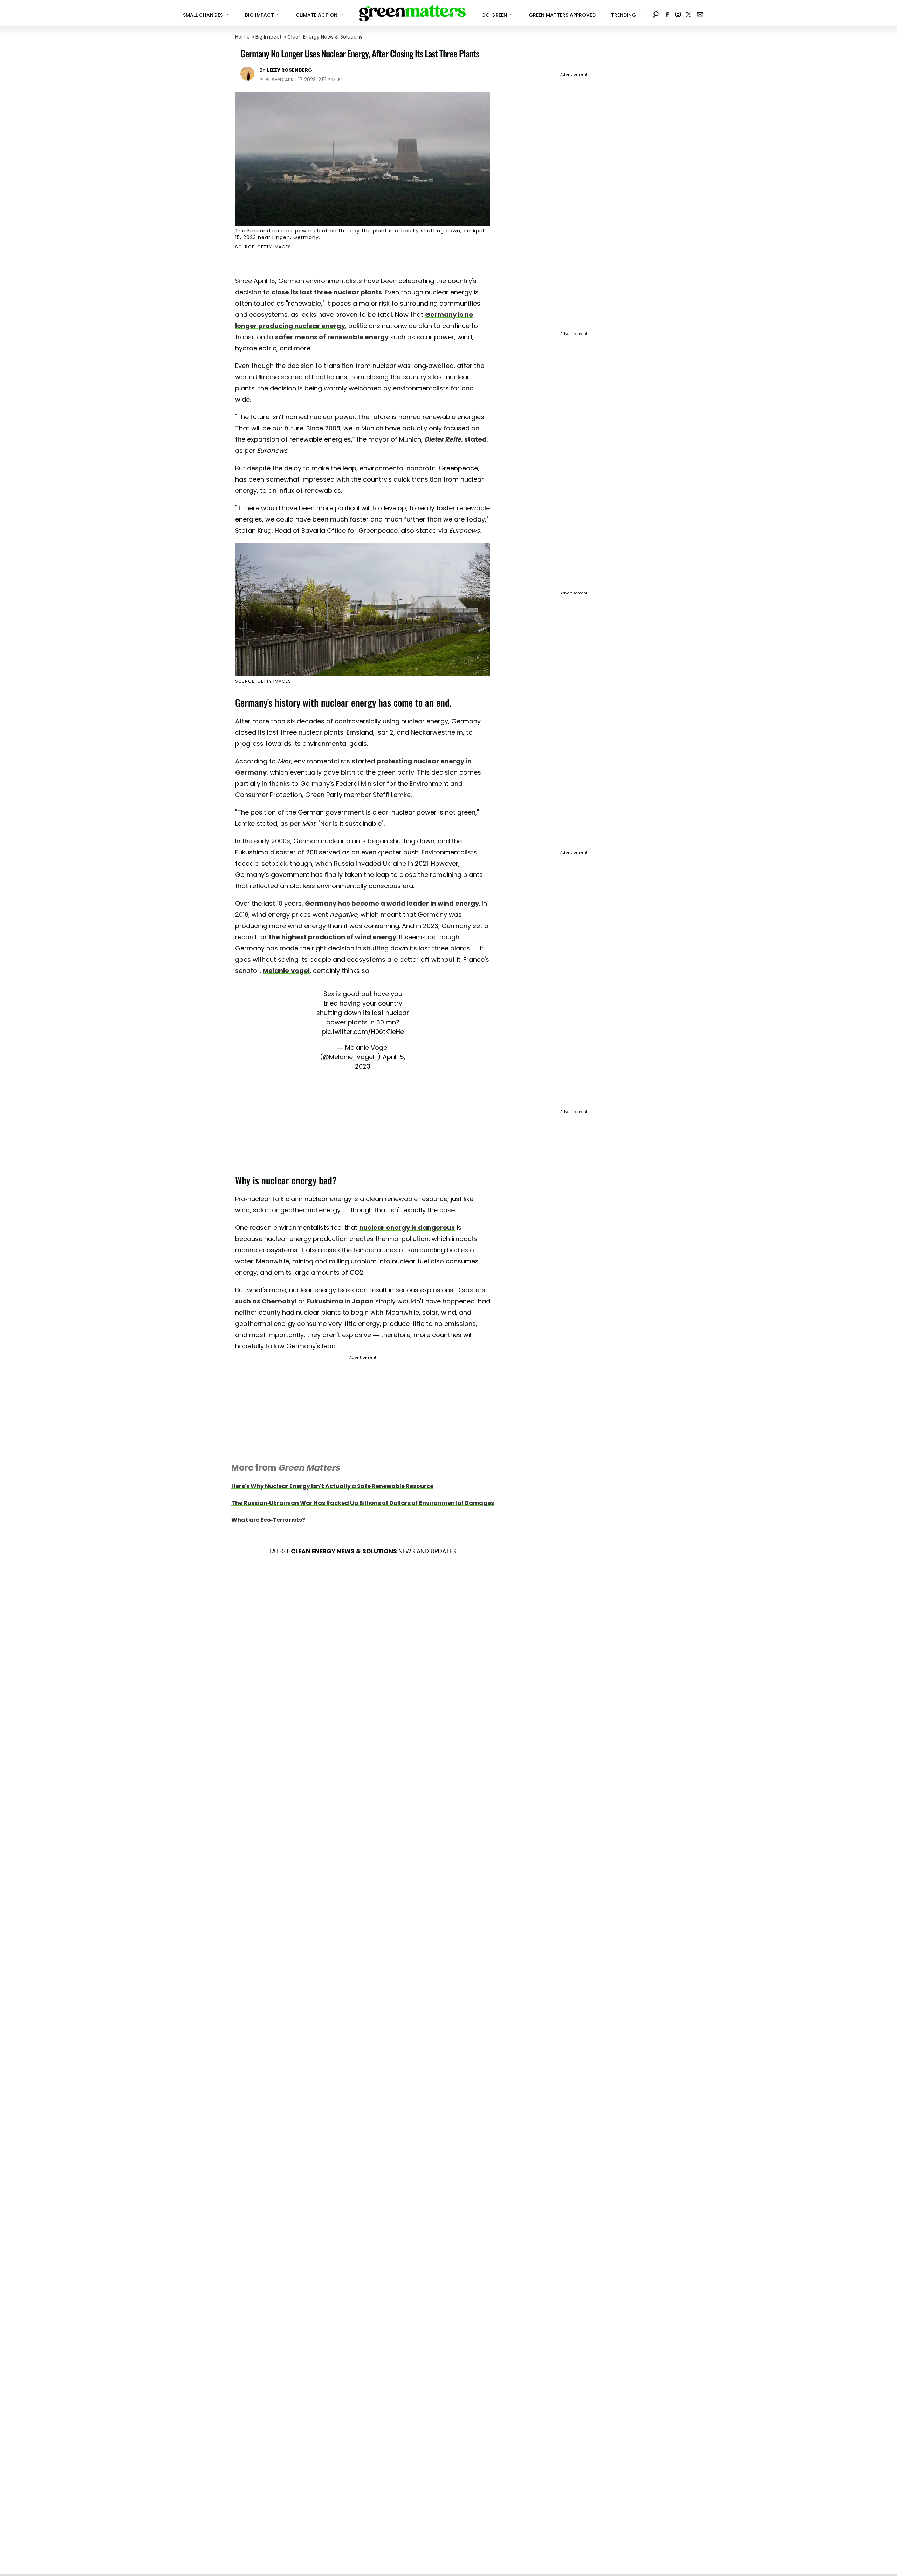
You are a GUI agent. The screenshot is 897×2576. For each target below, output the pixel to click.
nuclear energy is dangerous (407, 1228)
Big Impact (269, 37)
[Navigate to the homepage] (412, 13)
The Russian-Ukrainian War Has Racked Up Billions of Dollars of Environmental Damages (363, 1503)
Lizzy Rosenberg (290, 70)
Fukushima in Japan (340, 1301)
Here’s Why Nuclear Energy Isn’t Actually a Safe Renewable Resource (332, 1486)
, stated (456, 439)
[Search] (656, 13)
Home (242, 37)
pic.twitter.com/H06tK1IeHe (363, 1032)
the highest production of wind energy (333, 937)
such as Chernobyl (266, 1301)
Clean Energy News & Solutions (325, 37)
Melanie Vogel (286, 971)
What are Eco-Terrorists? (268, 1520)
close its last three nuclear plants (327, 292)
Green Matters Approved (562, 15)
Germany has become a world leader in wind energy (392, 903)
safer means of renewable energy (332, 337)
